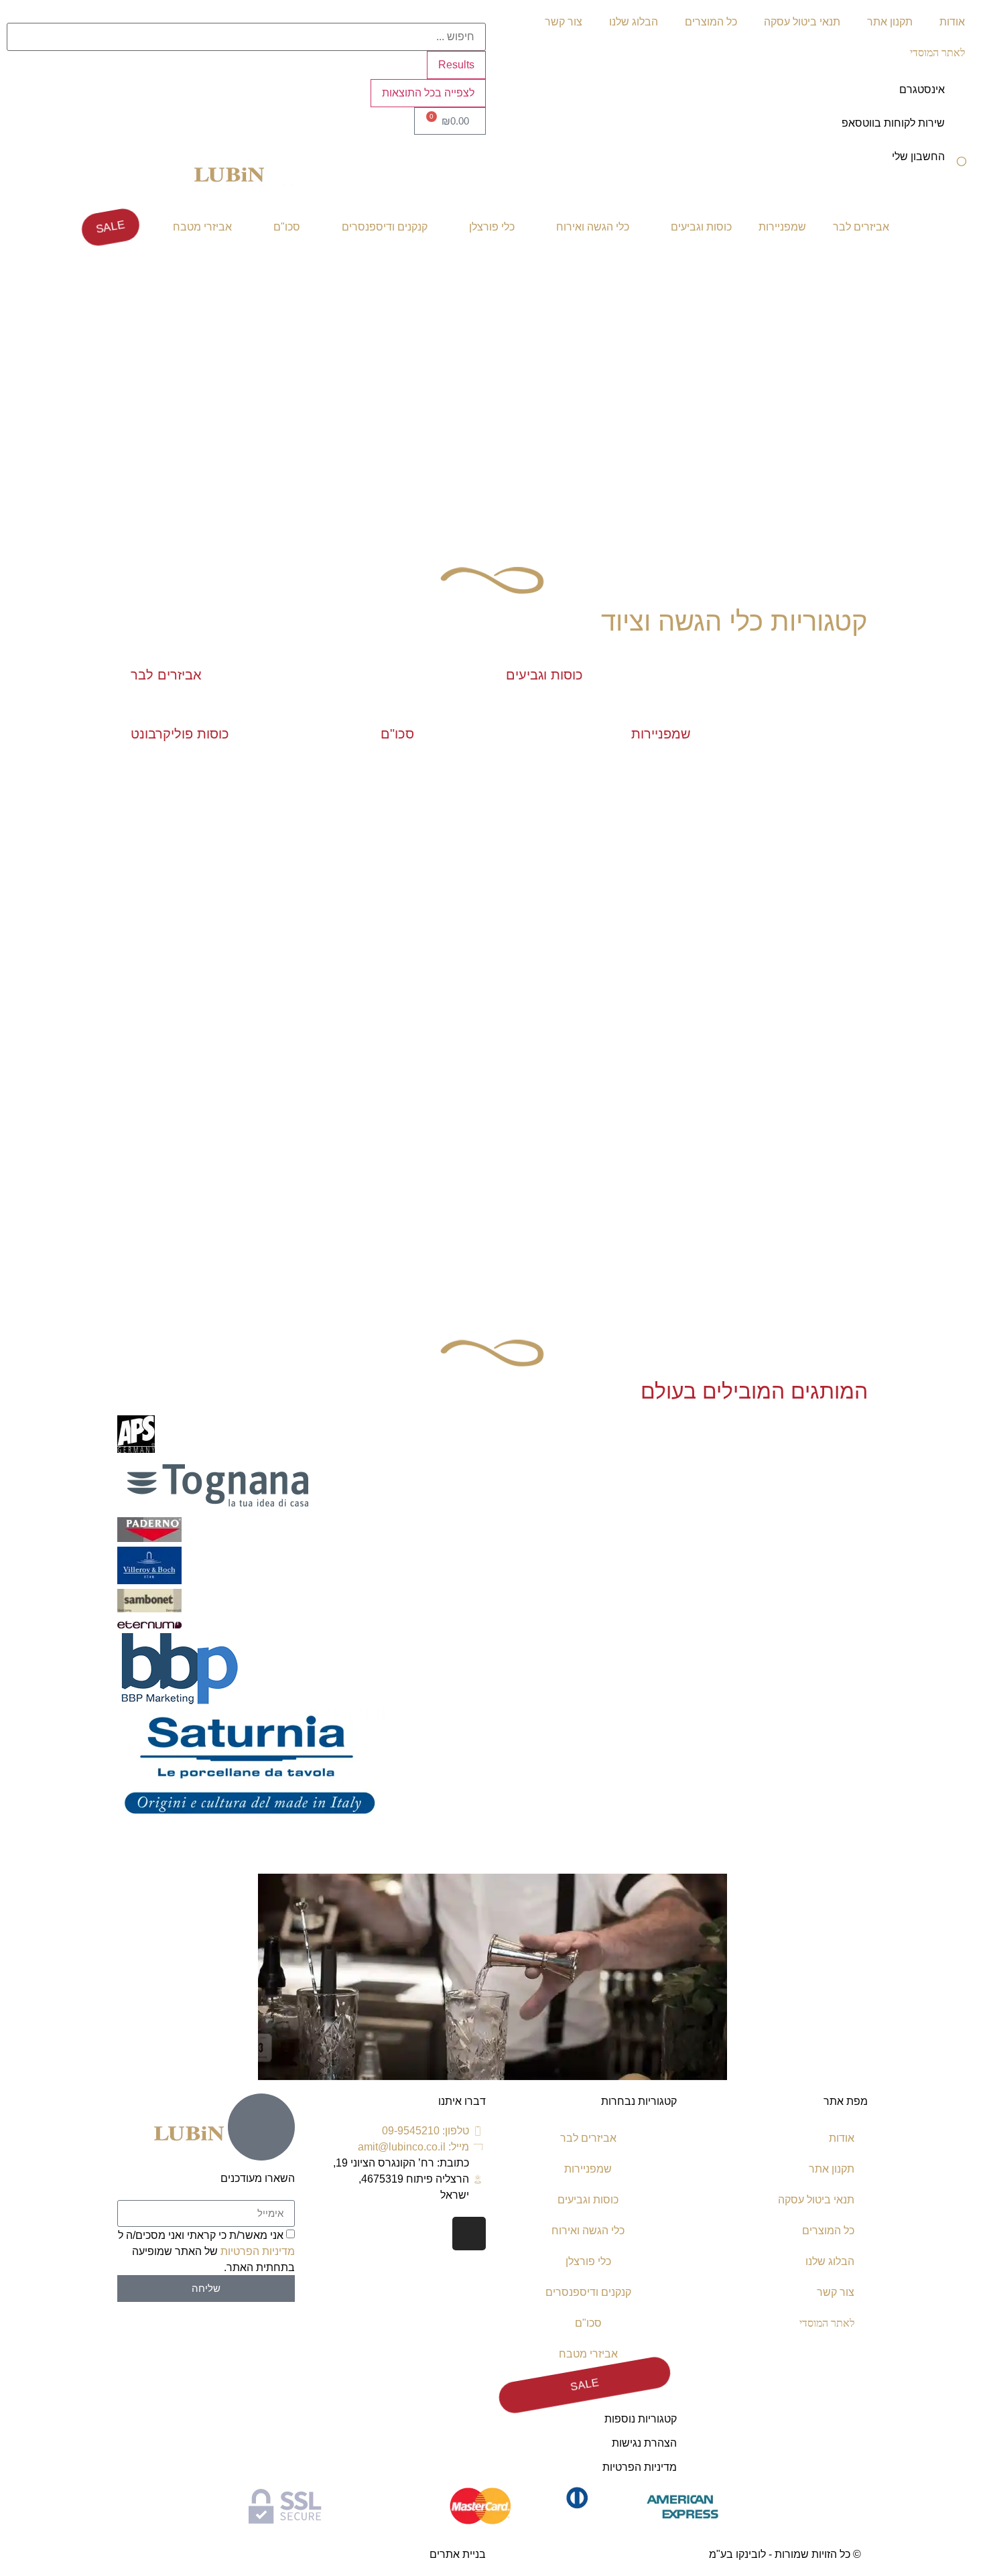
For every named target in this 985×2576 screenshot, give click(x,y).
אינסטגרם (922, 89)
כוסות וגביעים (701, 227)
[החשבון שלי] (962, 166)
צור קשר (564, 22)
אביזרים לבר (861, 227)
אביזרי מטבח (202, 227)
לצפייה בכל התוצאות (428, 93)
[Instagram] (469, 2234)
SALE (110, 227)
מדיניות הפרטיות (640, 2467)
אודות (952, 22)
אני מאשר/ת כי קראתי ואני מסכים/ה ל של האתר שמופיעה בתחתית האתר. (206, 2251)
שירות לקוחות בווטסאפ (893, 123)
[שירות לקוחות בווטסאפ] (962, 132)
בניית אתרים (458, 2554)
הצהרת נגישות (644, 2443)
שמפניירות (782, 227)
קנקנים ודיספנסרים (385, 227)
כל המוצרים (711, 22)
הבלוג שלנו (634, 22)
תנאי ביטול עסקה (802, 22)
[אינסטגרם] (962, 99)
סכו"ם (287, 227)
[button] (492, 1836)
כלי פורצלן (492, 227)
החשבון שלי (918, 156)
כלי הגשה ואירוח (593, 227)
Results (456, 65)
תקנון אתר (890, 22)
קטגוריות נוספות (641, 2419)
